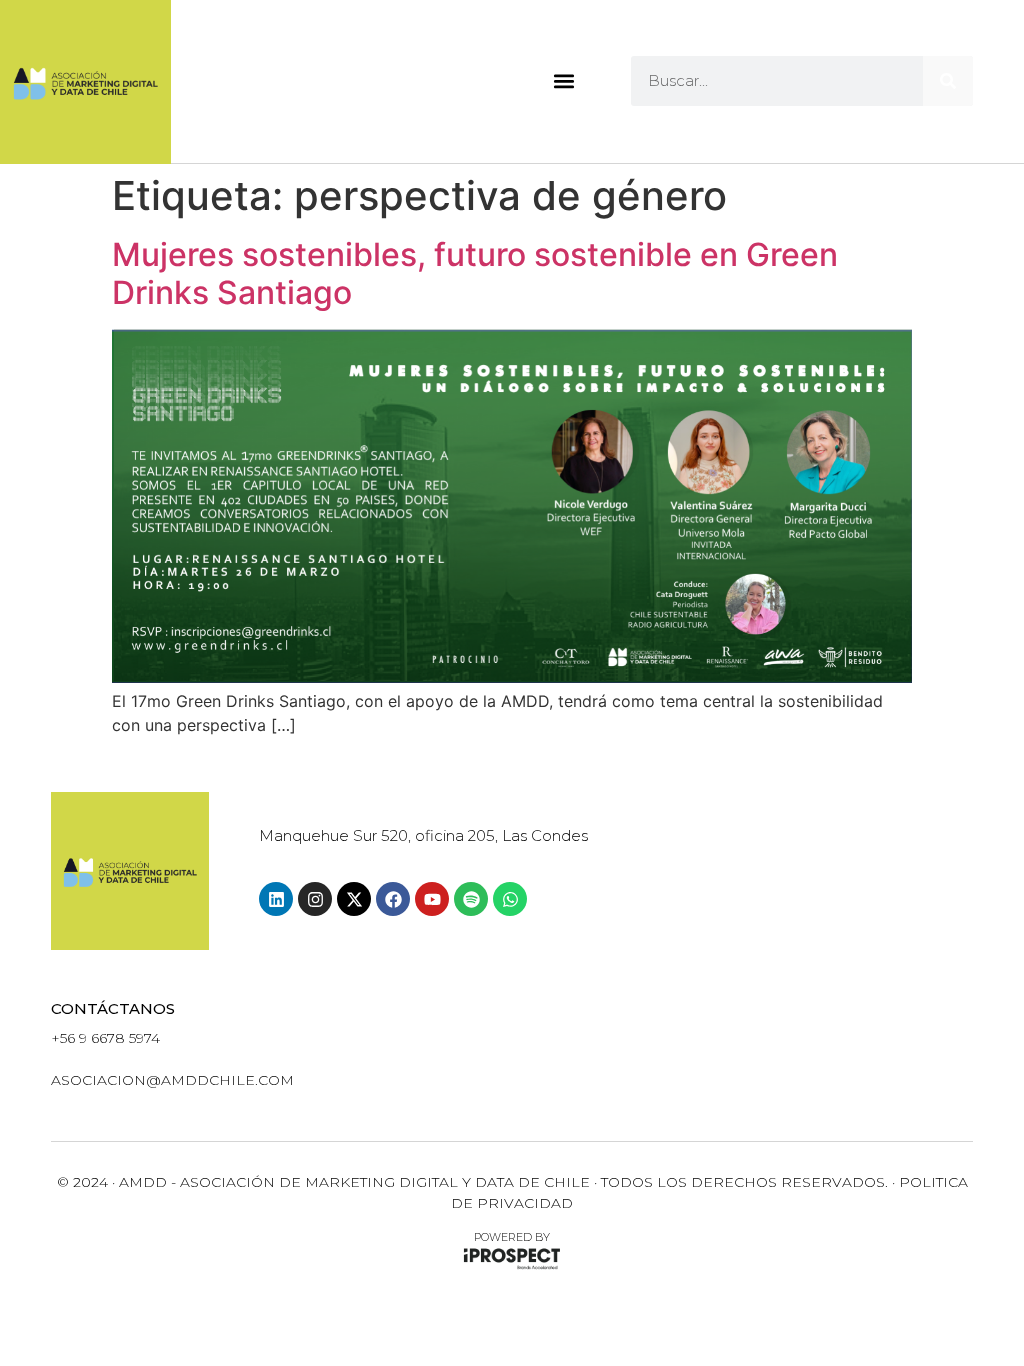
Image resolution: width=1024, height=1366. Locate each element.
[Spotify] (471, 899)
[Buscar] (948, 81)
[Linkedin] (276, 899)
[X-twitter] (354, 899)
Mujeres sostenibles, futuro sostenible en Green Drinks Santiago (475, 273)
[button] (563, 81)
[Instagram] (315, 899)
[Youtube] (432, 899)
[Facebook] (393, 899)
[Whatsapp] (510, 899)
